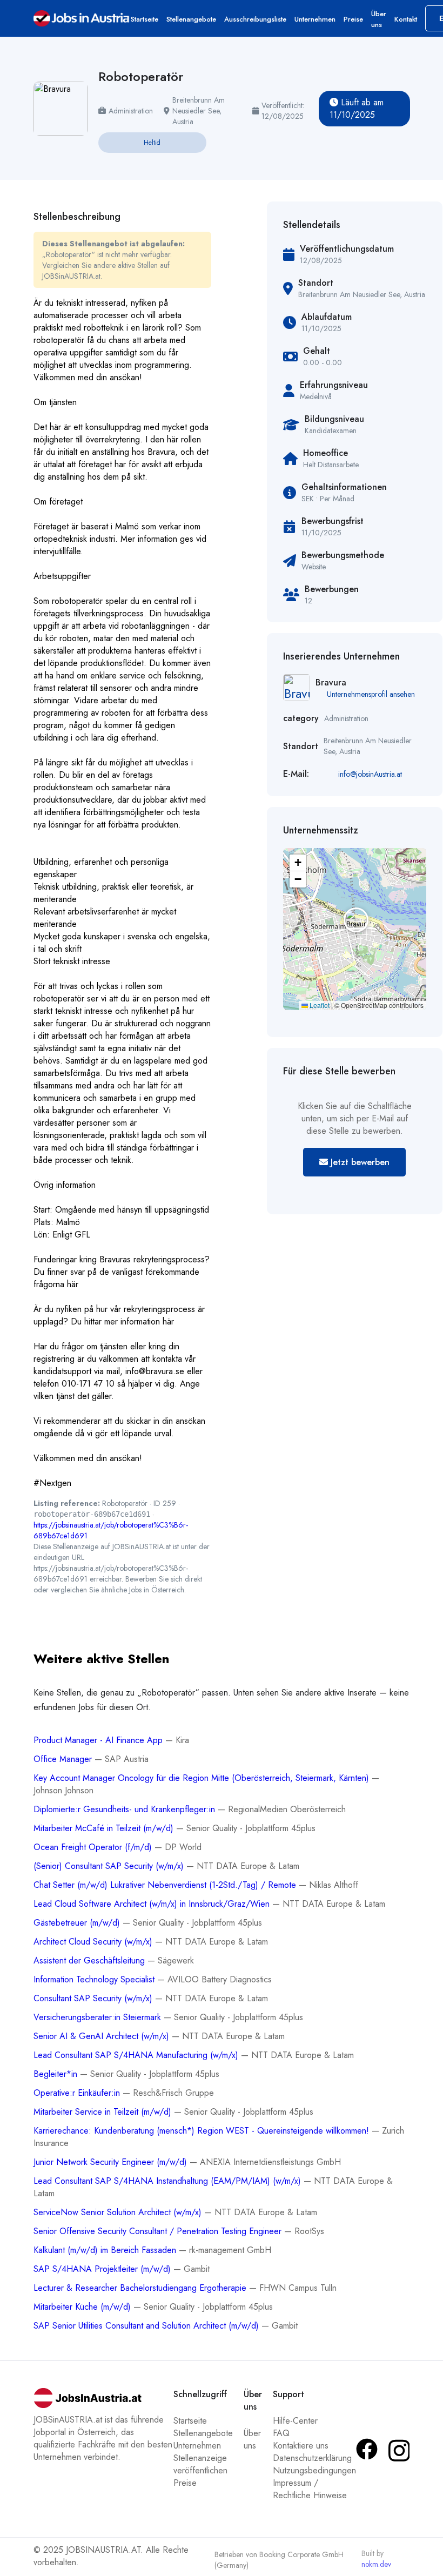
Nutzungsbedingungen (314, 2470)
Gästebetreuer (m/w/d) (78, 1923)
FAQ (281, 2433)
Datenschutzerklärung (312, 2458)
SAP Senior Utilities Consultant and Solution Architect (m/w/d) (147, 2326)
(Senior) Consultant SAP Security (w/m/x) (110, 1866)
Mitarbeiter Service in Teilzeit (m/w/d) (104, 2112)
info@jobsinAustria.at (370, 774)
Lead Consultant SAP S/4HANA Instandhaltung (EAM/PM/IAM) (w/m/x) (169, 2181)
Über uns (379, 19)
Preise (353, 19)
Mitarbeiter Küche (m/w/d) (83, 2307)
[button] (354, 918)
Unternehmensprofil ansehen (371, 694)
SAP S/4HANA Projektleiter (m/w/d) (103, 2269)
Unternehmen (315, 19)
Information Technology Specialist (95, 1979)
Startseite (145, 19)
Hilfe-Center (295, 2421)
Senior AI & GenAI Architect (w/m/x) (103, 2036)
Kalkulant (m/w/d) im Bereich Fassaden (106, 2250)
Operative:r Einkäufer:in (78, 2093)
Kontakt (406, 19)
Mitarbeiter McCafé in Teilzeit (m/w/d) (105, 1828)
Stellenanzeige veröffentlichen (200, 2464)
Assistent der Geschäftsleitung (90, 1960)
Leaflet (319, 1005)
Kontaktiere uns (301, 2446)
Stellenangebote (191, 19)
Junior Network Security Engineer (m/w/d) (112, 2162)
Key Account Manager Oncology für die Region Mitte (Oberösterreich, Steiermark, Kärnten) (203, 1778)
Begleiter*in (57, 2074)
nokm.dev (376, 2564)
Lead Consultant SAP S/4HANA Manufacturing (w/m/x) (137, 2055)
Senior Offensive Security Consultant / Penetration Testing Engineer (159, 2231)
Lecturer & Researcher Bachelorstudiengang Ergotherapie (141, 2288)
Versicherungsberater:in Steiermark (99, 2017)
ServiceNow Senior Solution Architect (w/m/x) (119, 2212)
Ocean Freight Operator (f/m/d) (94, 1847)
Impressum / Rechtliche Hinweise (310, 2489)
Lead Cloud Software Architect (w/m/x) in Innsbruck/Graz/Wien (153, 1904)
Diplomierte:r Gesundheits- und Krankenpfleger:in (126, 1809)
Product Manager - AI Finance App (99, 1740)
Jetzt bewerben (359, 1162)
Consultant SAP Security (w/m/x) (94, 1998)
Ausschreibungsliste (255, 19)
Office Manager (64, 1759)
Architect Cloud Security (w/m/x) (94, 1942)
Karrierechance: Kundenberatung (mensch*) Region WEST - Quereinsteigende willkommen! (203, 2131)
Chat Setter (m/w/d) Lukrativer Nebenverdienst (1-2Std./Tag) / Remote (166, 1885)
